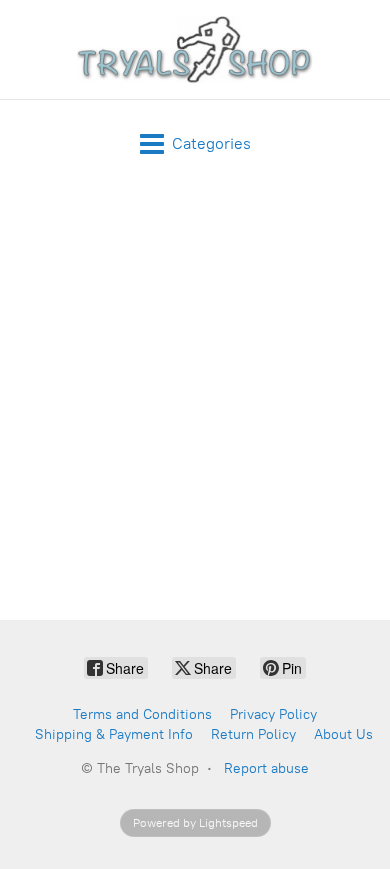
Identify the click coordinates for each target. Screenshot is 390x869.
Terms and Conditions (142, 714)
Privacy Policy (273, 714)
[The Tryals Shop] (195, 49)
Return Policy (253, 734)
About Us (343, 734)
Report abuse (266, 768)
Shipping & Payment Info (114, 734)
